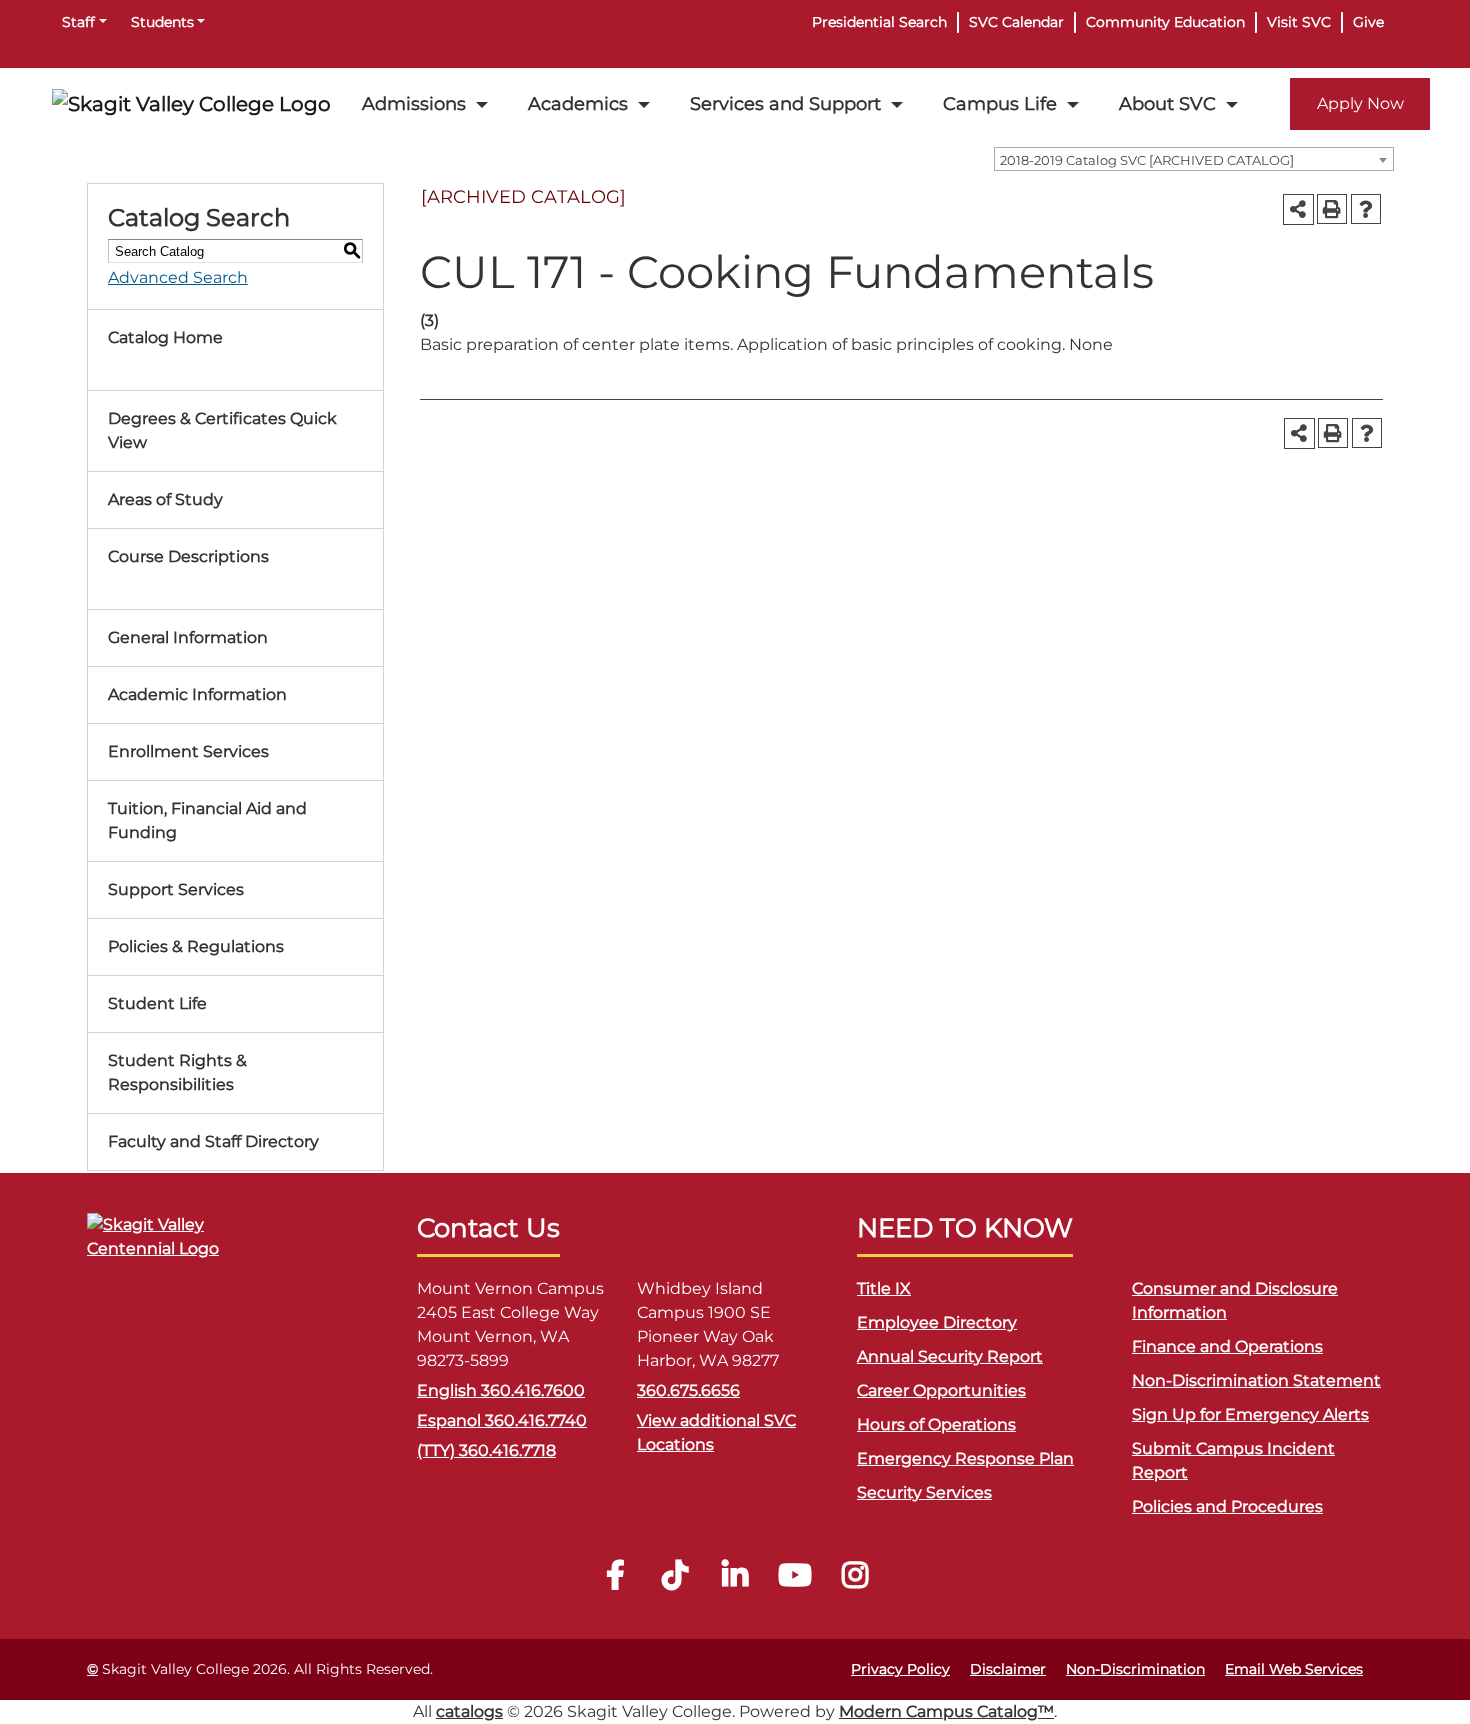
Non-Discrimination (1135, 1669)
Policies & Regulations (196, 946)
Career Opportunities (941, 1390)
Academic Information (197, 694)
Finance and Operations (1227, 1346)
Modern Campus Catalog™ (946, 1711)
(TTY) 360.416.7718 (486, 1450)
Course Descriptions (188, 556)
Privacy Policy (900, 1669)
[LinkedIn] (735, 1580)
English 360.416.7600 (501, 1390)
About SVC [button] (1167, 103)
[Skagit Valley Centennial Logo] (187, 1245)
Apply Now (1360, 103)
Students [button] (162, 22)
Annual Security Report (950, 1356)
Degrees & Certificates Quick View (222, 430)
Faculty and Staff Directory (213, 1141)
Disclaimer (1008, 1669)
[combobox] (1194, 159)
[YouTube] (795, 1580)
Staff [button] (78, 22)
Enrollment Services (188, 751)
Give (1368, 22)
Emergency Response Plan (965, 1458)
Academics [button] (578, 103)
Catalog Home (165, 337)
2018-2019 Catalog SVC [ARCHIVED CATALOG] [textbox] (1147, 160)
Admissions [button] (414, 103)
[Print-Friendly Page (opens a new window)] (1332, 209)
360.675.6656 (688, 1390)
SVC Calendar (1016, 22)
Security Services (924, 1492)
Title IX (884, 1288)
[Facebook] (615, 1580)
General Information (188, 637)
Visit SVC (1299, 22)
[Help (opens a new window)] (1366, 209)
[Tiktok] (675, 1580)
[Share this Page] (1298, 209)
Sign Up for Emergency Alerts (1250, 1414)
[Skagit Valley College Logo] (191, 104)
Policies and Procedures (1227, 1506)
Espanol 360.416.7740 (502, 1420)
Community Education (1165, 22)
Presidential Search (879, 22)
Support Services (176, 889)
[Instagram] (855, 1580)
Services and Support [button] (785, 103)
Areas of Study (165, 499)
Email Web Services (1294, 1669)
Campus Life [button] (1000, 103)
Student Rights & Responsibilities (177, 1072)
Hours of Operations (936, 1424)
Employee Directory (937, 1322)
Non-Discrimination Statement (1256, 1380)
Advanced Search (178, 277)
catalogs (469, 1711)
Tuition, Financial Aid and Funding (207, 820)
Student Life (157, 1003)
